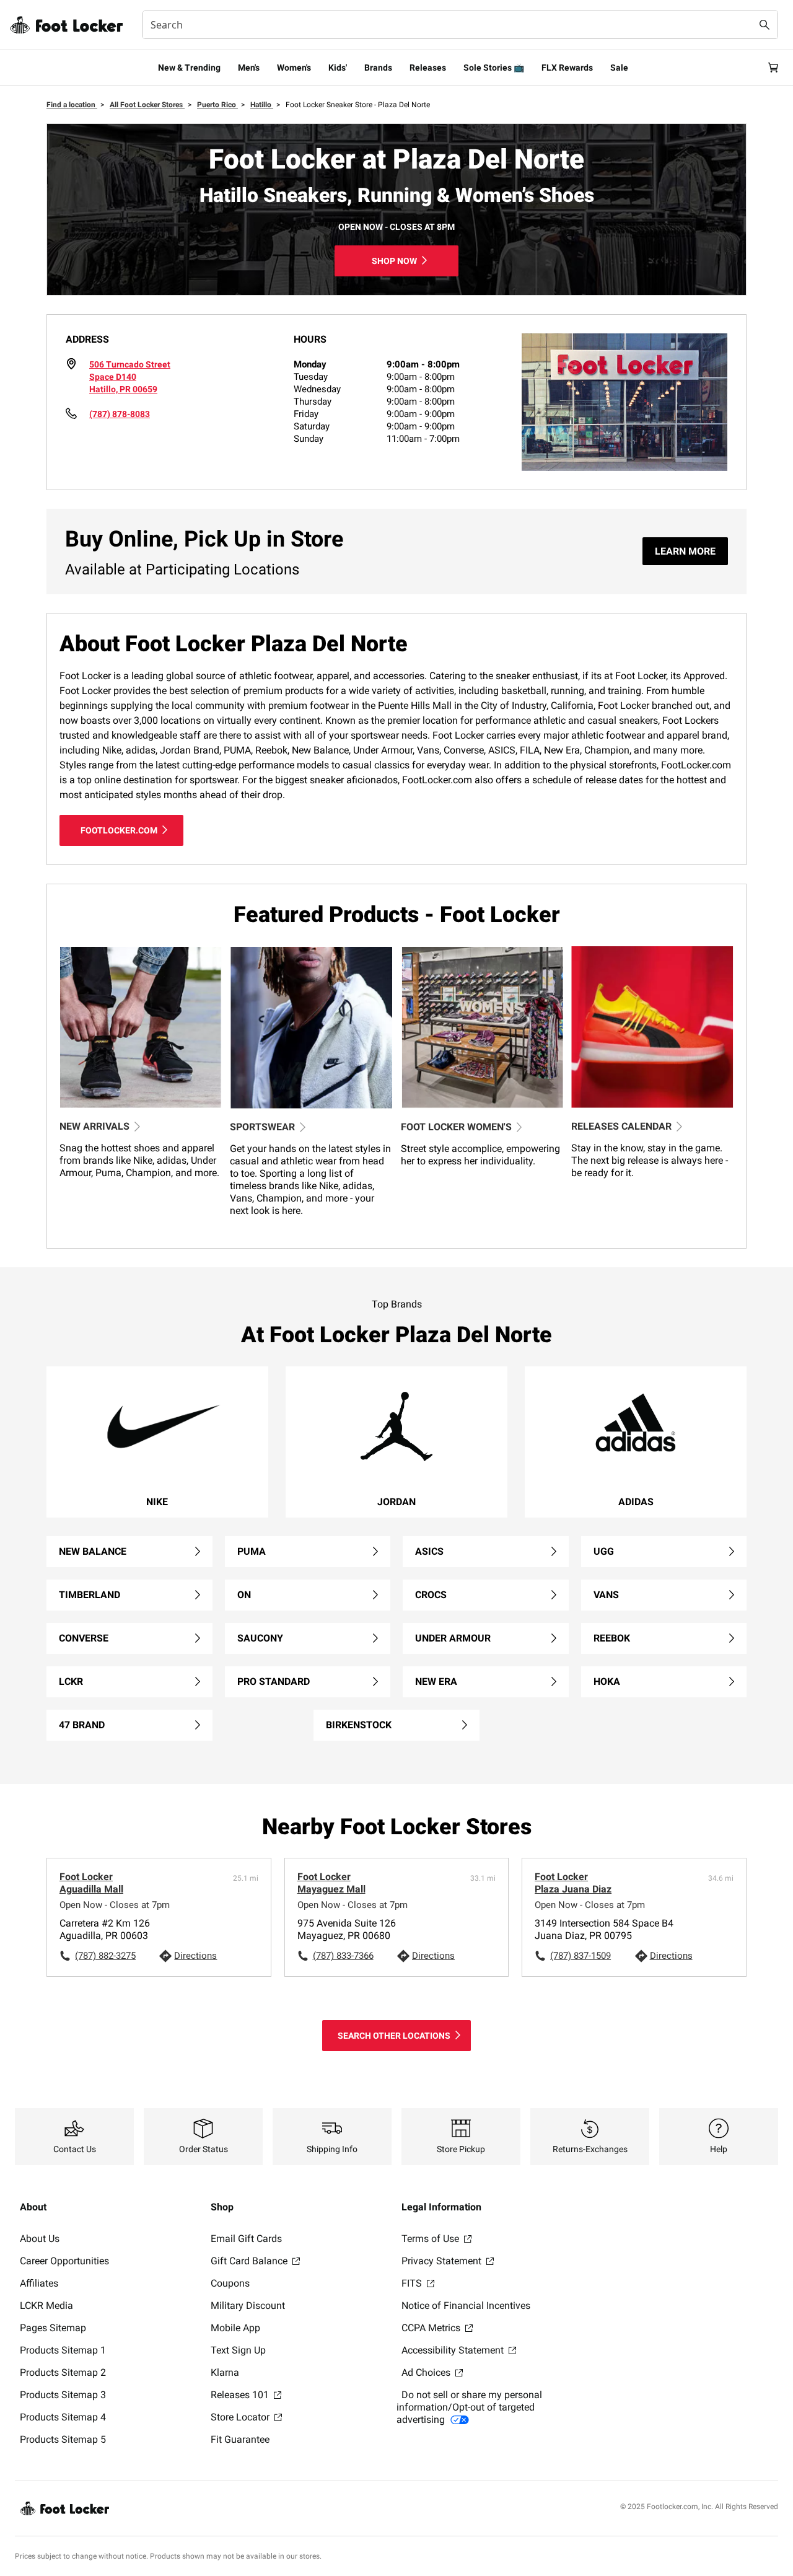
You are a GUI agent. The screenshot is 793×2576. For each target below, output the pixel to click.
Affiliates (39, 2283)
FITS (413, 2283)
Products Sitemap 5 (63, 2439)
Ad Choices (427, 2372)
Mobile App (235, 2328)
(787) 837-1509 (581, 1956)
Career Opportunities (64, 2261)
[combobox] (460, 25)
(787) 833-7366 (343, 1956)
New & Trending (189, 68)
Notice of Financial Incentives (466, 2306)
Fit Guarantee (240, 2439)
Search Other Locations (394, 2036)
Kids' (338, 68)
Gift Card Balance (250, 2261)
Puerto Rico (217, 105)
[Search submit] (765, 25)
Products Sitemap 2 (63, 2372)
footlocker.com (119, 830)
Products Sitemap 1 (63, 2350)
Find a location (72, 105)
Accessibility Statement (454, 2350)
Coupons (230, 2283)
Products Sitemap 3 (63, 2395)
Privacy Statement (443, 2261)
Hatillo (262, 105)
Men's (249, 68)
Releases (428, 68)
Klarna (225, 2372)
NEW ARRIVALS (94, 1126)
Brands (378, 68)
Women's (294, 68)
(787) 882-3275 (105, 1956)
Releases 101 (241, 2395)
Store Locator (241, 2417)
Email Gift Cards (246, 2239)
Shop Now (394, 261)
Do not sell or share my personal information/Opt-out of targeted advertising (469, 2407)
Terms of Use (432, 2239)
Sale (619, 68)
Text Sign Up (238, 2350)
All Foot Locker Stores (147, 105)
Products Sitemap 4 (63, 2417)
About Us (40, 2239)
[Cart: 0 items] (773, 68)
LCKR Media (46, 2306)
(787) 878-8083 (120, 414)
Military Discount (248, 2306)
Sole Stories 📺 (494, 68)
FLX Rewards (567, 68)
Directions (195, 1956)
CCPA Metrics (432, 2328)
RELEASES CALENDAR (621, 1126)
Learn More (685, 551)
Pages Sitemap (53, 2328)
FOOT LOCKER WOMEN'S (456, 1127)
